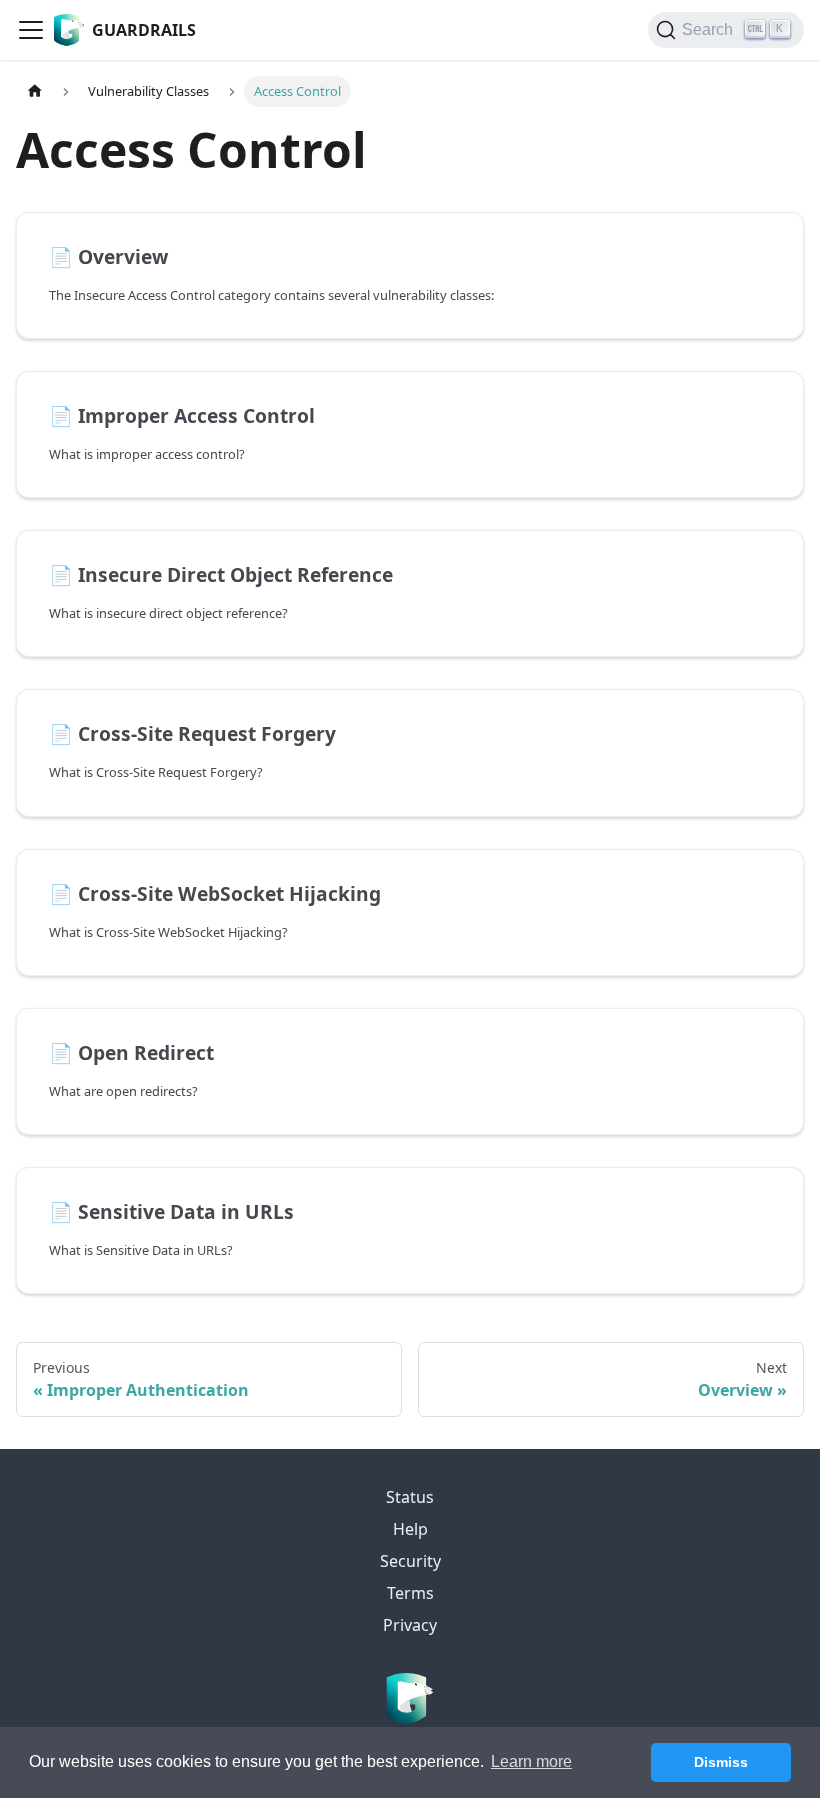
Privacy (410, 1625)
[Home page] (35, 91)
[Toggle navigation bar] (31, 30)
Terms (410, 1593)
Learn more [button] (531, 1761)
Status (410, 1497)
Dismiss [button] (721, 1762)
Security (410, 1561)
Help (410, 1529)
